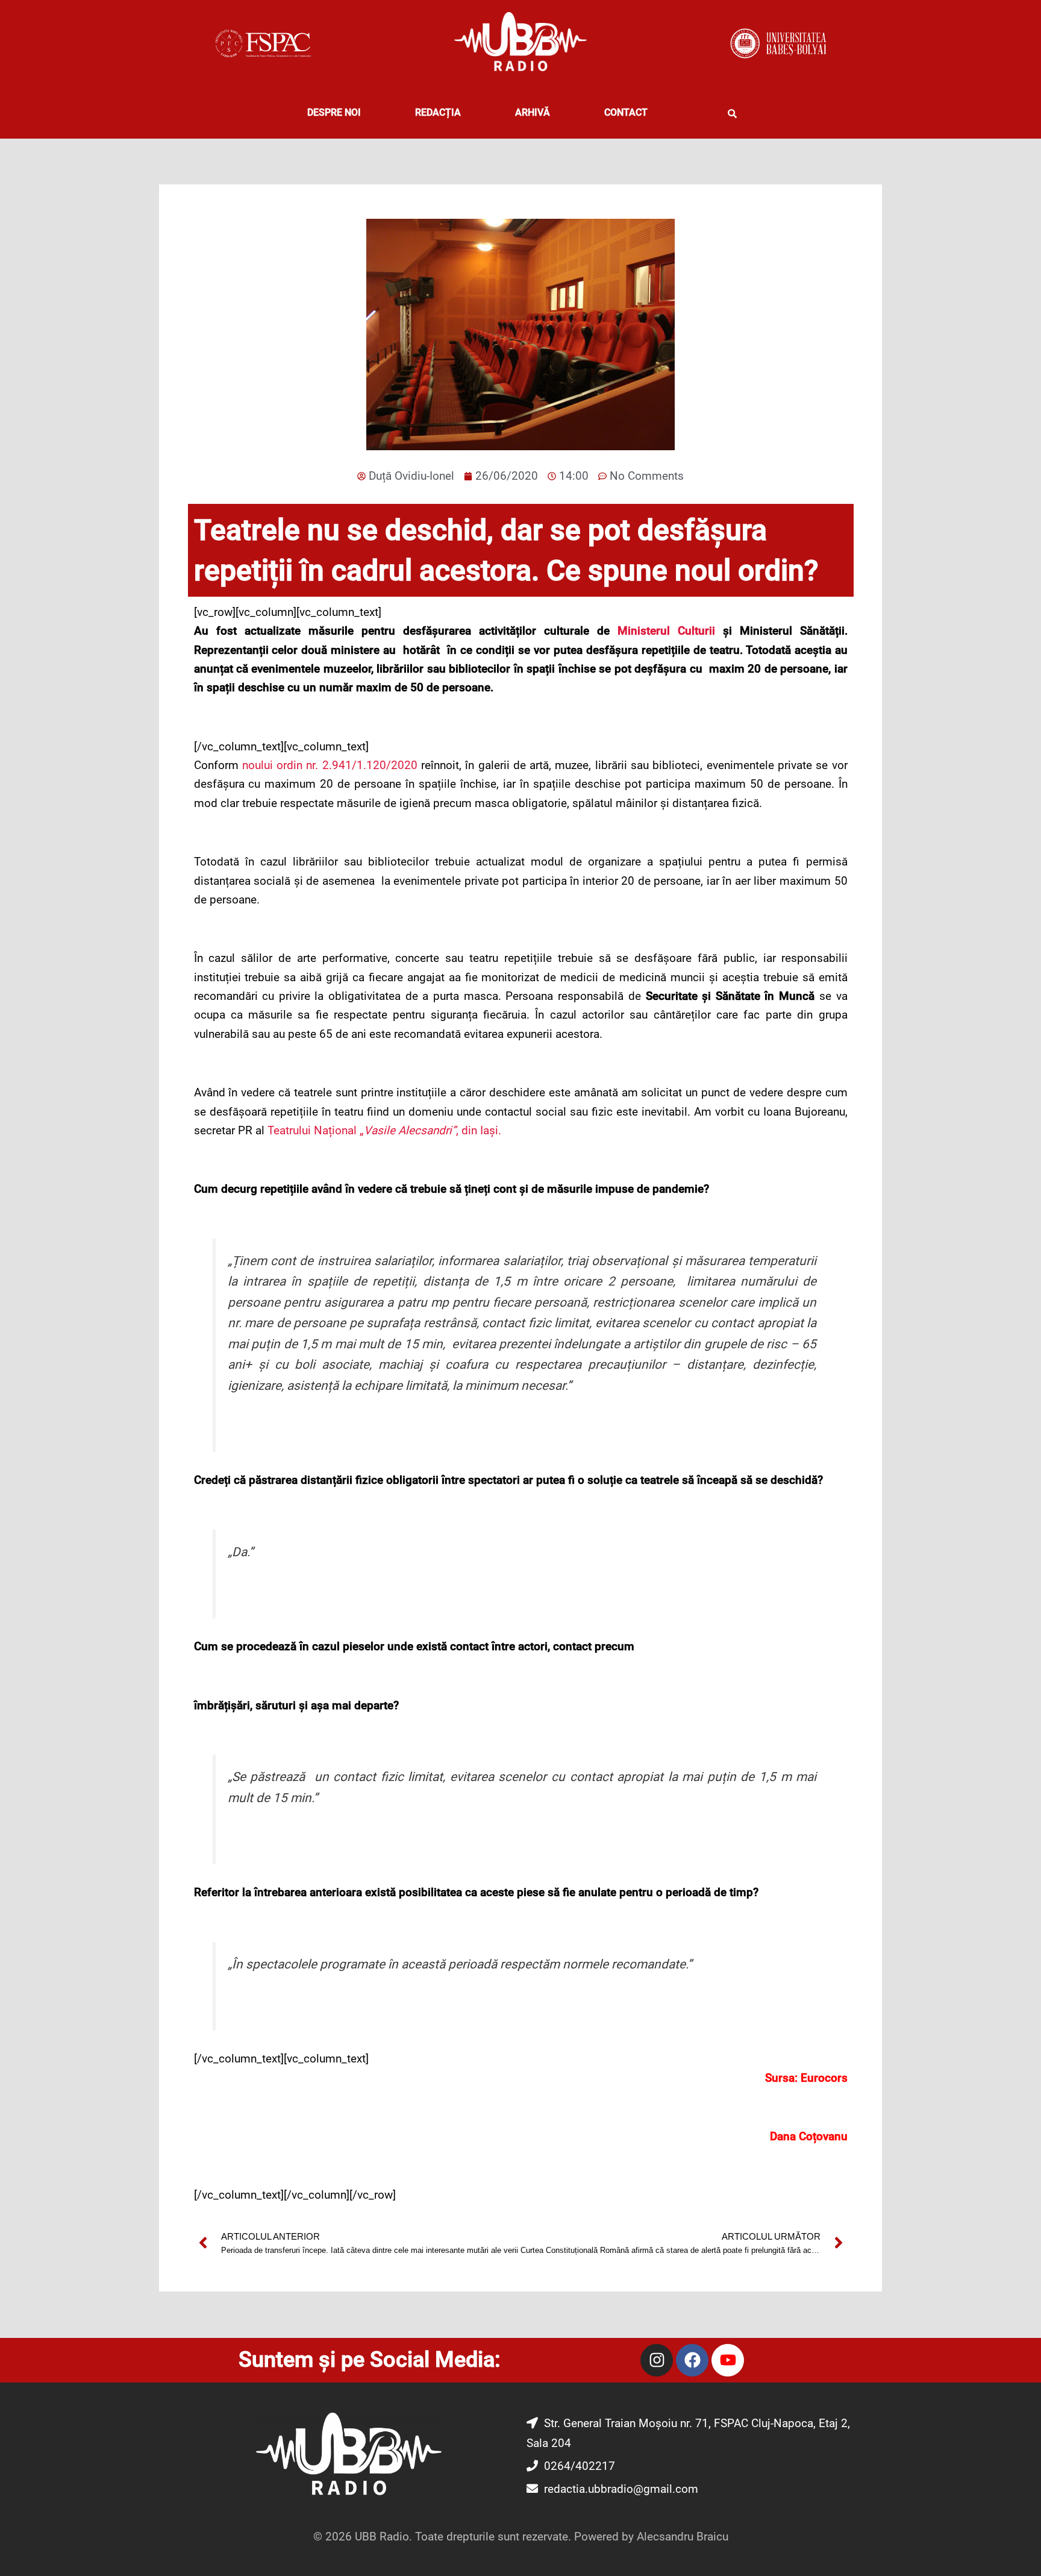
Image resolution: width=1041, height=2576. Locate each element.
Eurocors (824, 2078)
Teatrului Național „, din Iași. (384, 1130)
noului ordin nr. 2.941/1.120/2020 (330, 765)
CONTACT (626, 112)
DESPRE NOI (334, 112)
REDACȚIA (438, 112)
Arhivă (533, 112)
